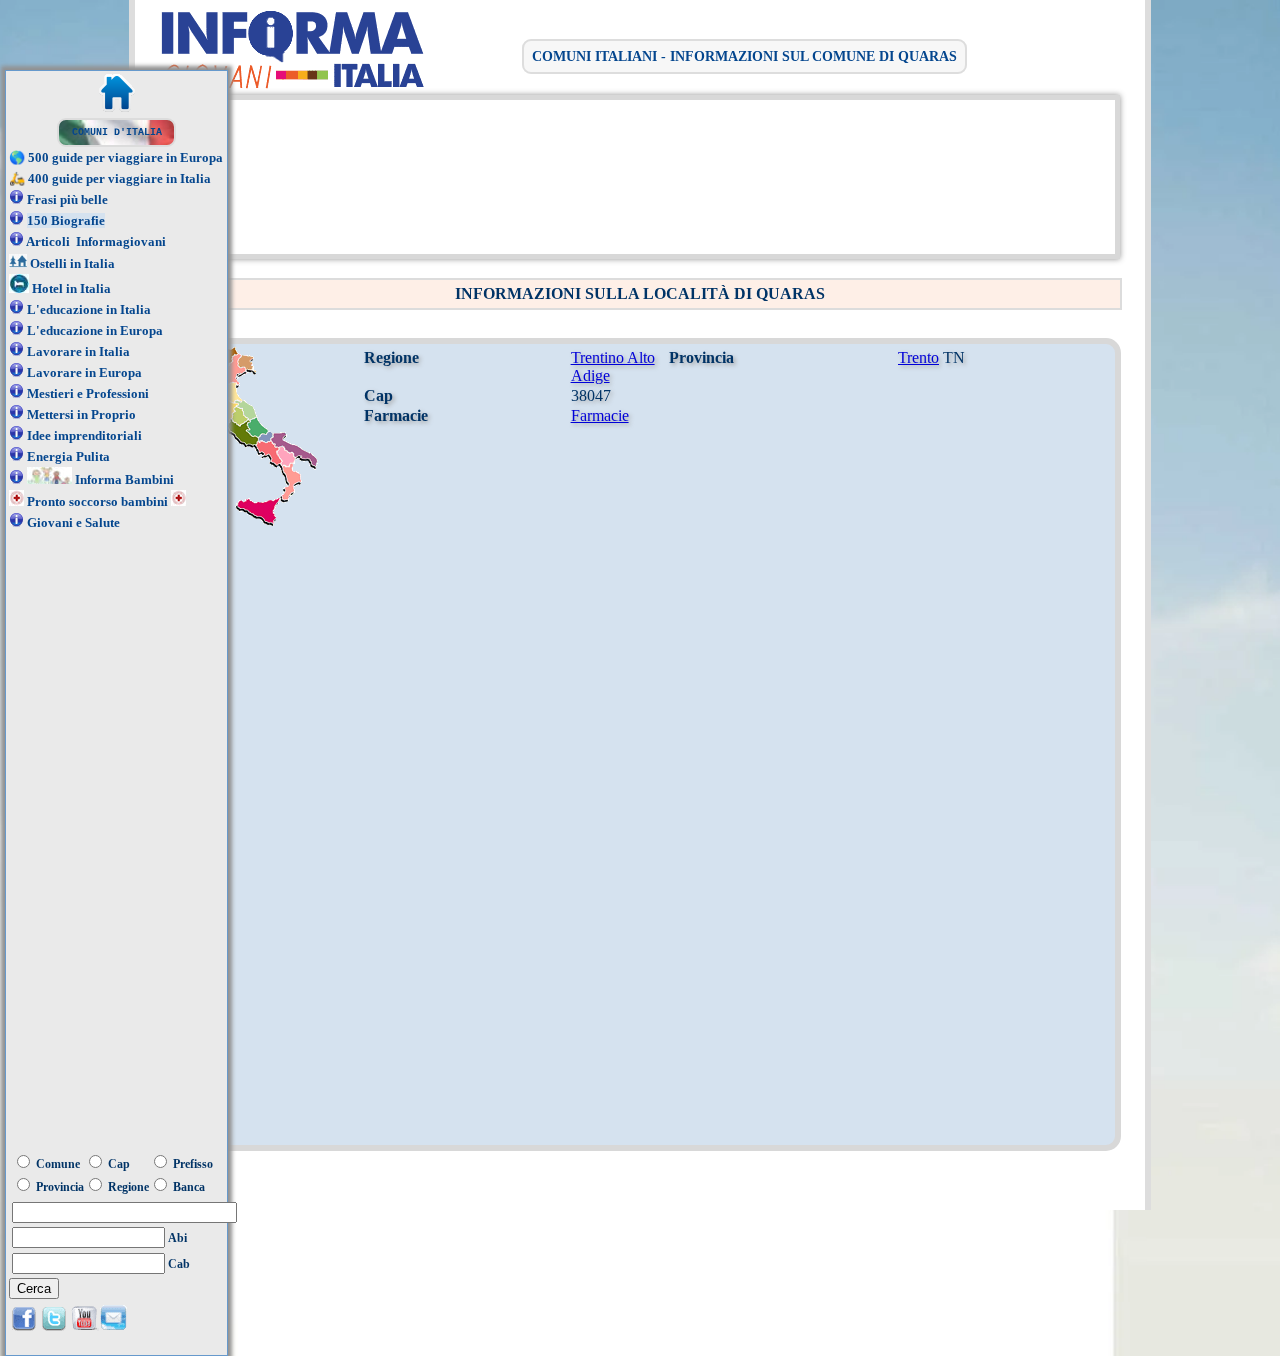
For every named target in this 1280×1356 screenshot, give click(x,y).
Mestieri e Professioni (88, 393)
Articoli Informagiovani (96, 241)
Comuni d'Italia (117, 132)
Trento (918, 357)
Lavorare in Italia (78, 351)
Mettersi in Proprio (81, 414)
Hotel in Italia (71, 288)
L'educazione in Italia (89, 309)
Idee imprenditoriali (84, 435)
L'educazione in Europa (95, 330)
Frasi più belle (67, 199)
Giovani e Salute (73, 522)
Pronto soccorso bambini (97, 501)
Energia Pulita (68, 456)
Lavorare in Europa (84, 372)
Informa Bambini (124, 479)
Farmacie (600, 415)
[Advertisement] (635, 175)
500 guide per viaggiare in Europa (125, 157)
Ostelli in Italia (72, 263)
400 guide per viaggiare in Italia (119, 178)
